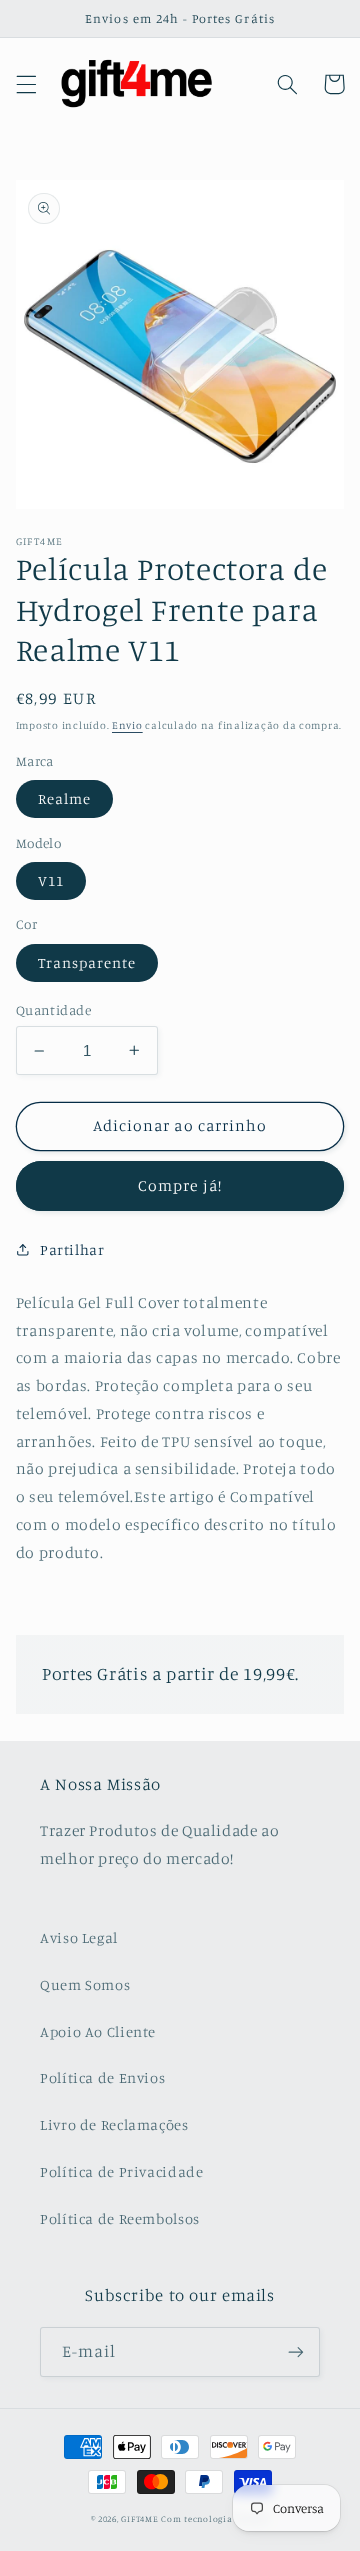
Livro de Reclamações (114, 2124)
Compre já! (180, 1185)
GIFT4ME (139, 2518)
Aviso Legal (79, 1937)
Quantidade (53, 1010)
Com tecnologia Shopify (215, 2518)
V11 (51, 880)
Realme (64, 798)
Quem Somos (85, 1984)
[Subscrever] (296, 2351)
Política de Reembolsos (120, 2218)
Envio (127, 725)
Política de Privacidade (122, 2171)
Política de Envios (102, 2077)
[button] (26, 84)
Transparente (87, 962)
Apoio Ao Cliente (98, 2031)
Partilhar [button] (72, 1249)
